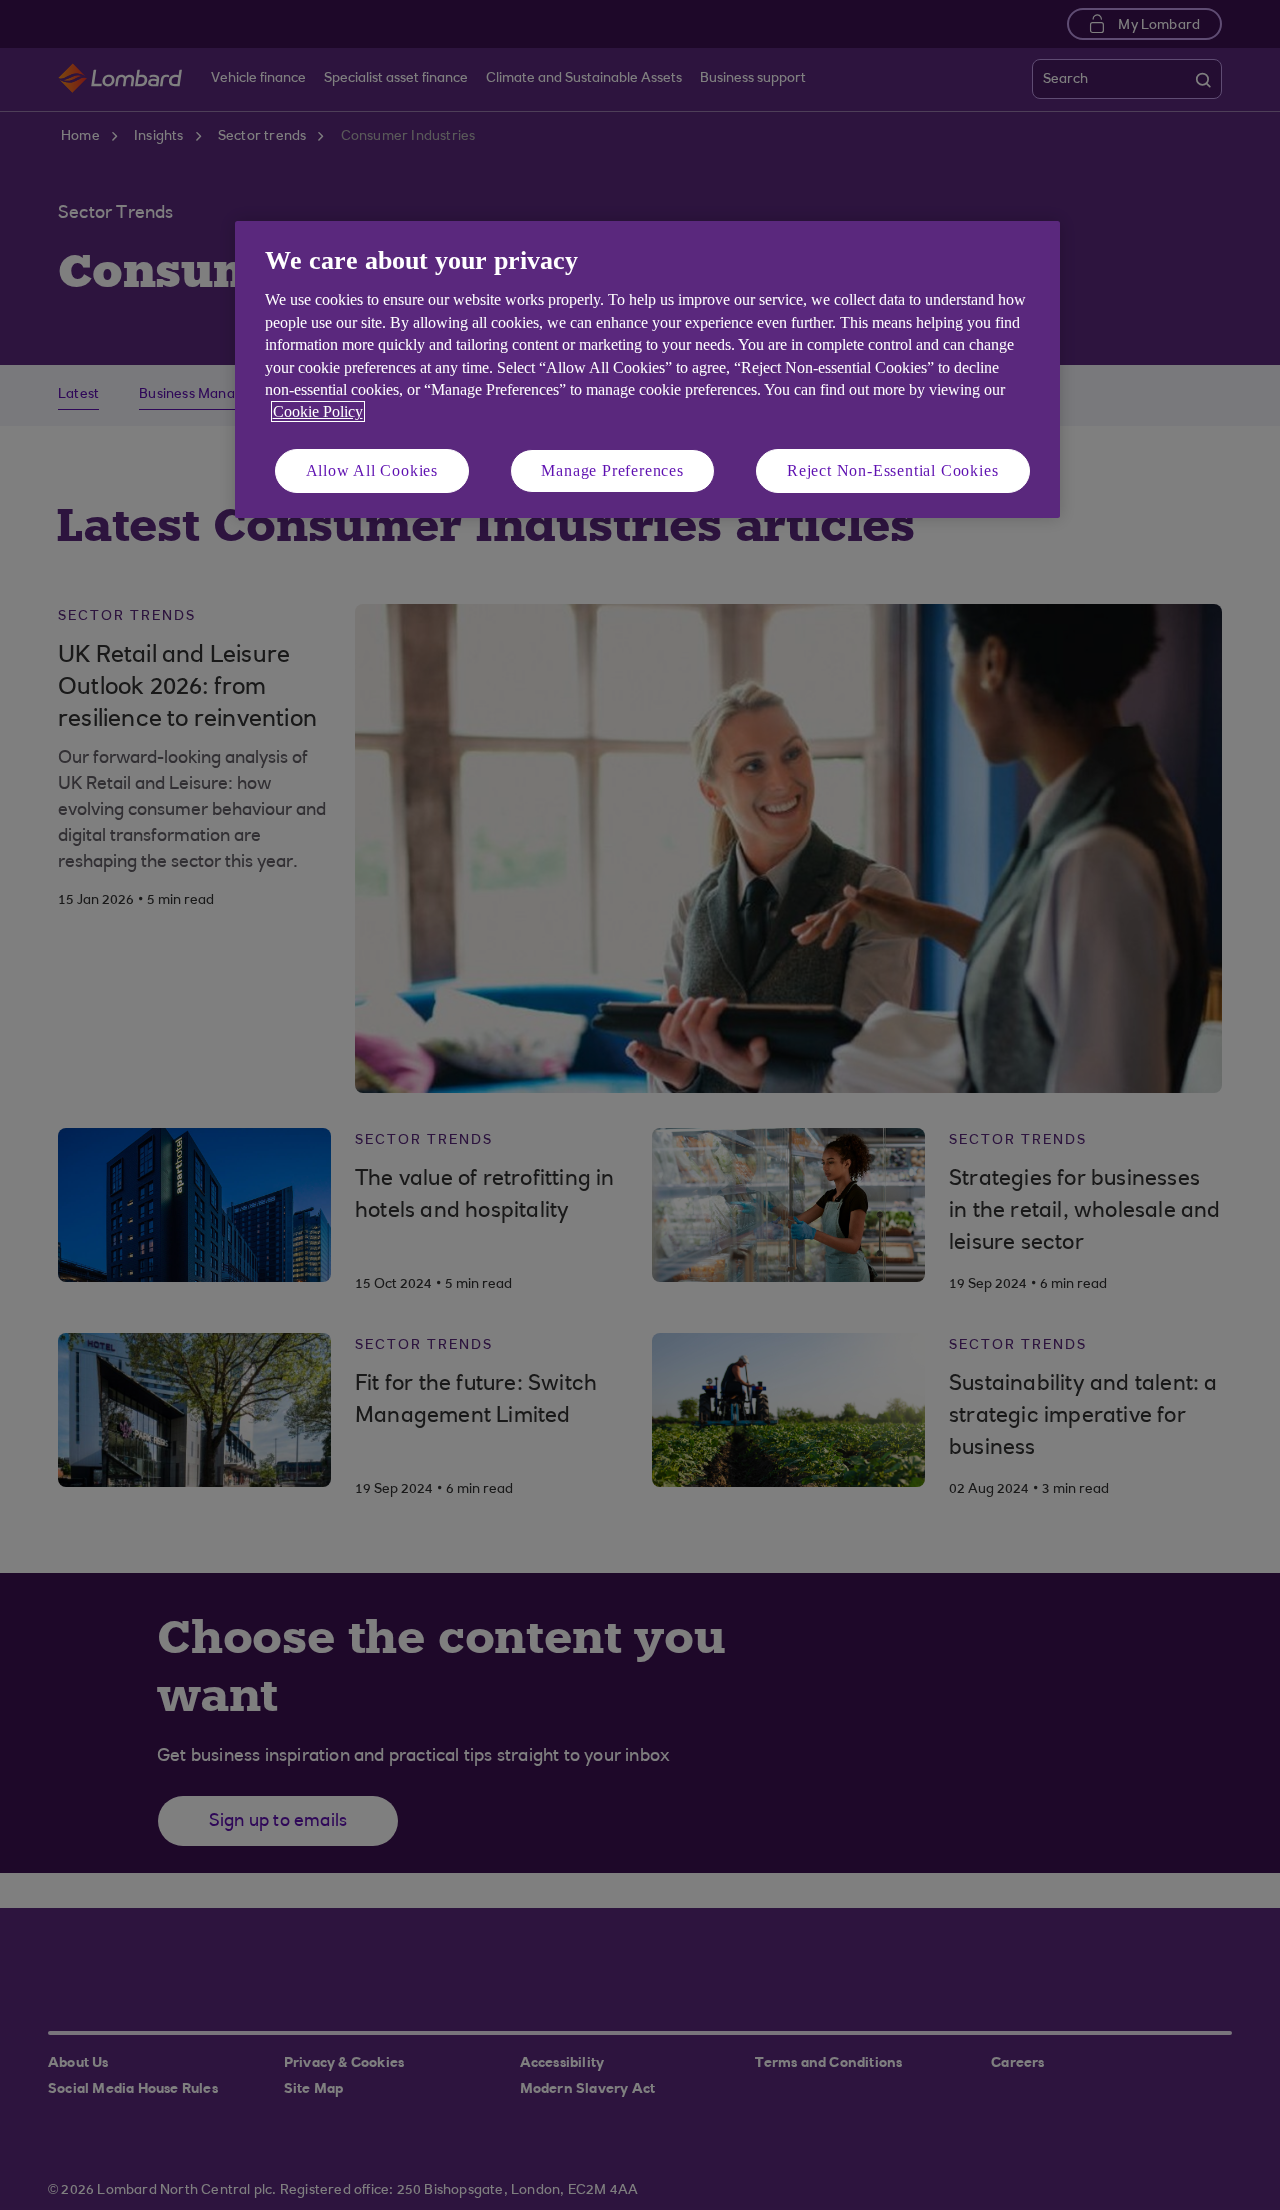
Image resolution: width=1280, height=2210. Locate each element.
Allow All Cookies (372, 470)
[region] (647, 369)
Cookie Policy (318, 411)
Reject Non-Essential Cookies (892, 470)
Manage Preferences (612, 470)
